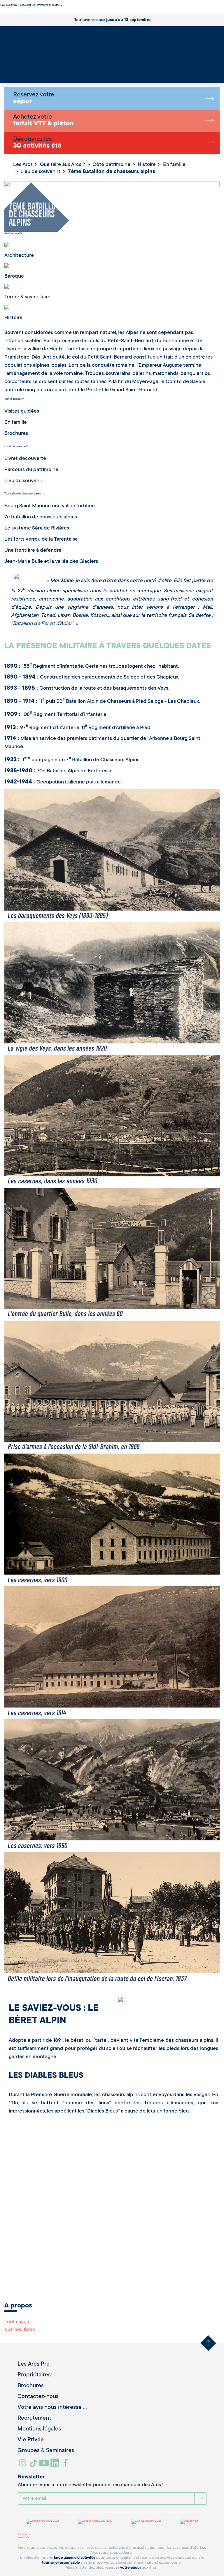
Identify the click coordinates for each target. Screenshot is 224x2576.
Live (8, 75)
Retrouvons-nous (112, 20)
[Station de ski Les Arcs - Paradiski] (112, 53)
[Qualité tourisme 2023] (146, 2522)
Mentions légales (39, 2429)
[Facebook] (66, 2465)
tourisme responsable (61, 2563)
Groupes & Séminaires (46, 2451)
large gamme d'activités (75, 2558)
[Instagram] (23, 2465)
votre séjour (131, 2568)
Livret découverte (15, 447)
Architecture (12, 234)
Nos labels (23, 2538)
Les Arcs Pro (34, 2364)
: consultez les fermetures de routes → (32, 5)
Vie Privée (31, 2440)
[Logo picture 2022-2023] (43, 2522)
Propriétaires (34, 2375)
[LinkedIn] (56, 2465)
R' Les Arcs (24, 2535)
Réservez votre (34, 98)
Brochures (31, 2386)
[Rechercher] (7, 72)
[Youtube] (45, 2465)
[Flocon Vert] (189, 2522)
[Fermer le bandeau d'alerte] (1, 12)
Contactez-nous (38, 2397)
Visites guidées (13, 399)
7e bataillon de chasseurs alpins (23, 494)
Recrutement (34, 2418)
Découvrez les (37, 143)
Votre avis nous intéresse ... (52, 2408)
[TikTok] (34, 2465)
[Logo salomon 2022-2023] (95, 2522)
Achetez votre (43, 121)
